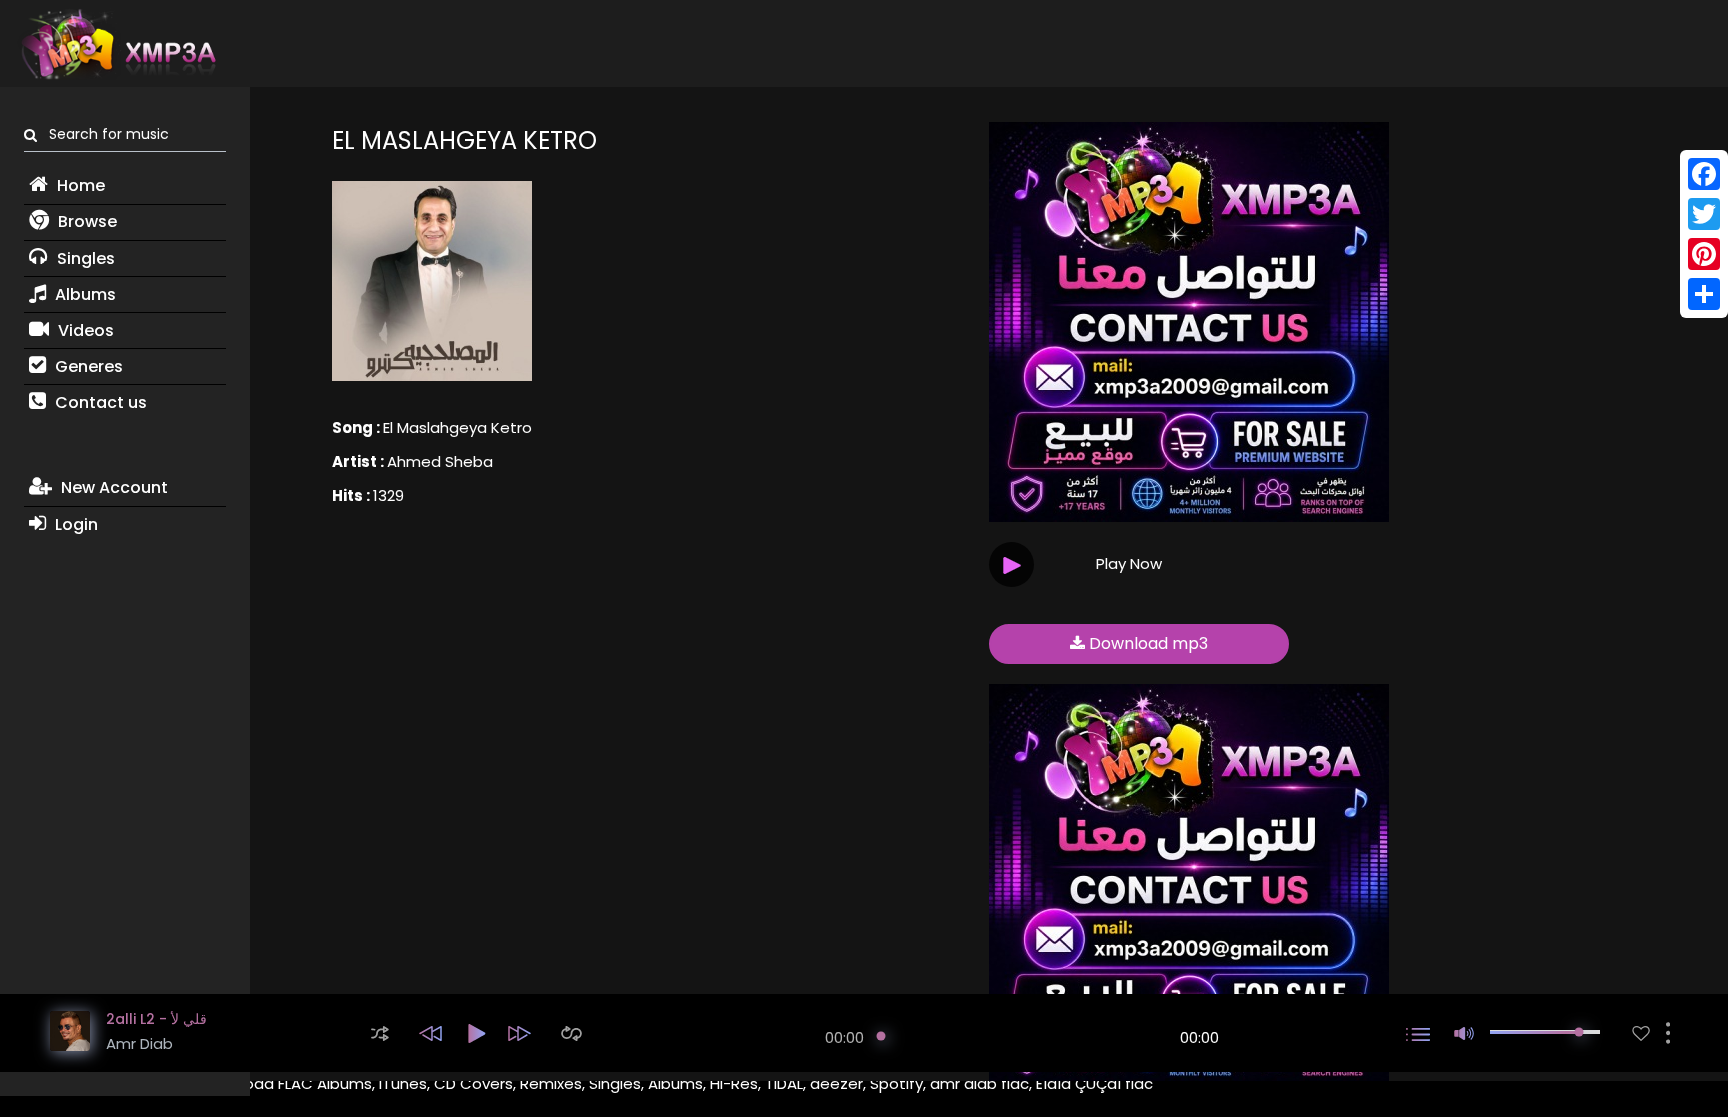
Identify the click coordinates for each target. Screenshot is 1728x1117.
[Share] (1704, 294)
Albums (83, 294)
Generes (87, 366)
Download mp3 (1146, 643)
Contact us (99, 402)
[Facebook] (1704, 174)
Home (79, 185)
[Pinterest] (1704, 254)
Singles (84, 258)
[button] (380, 1033)
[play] (1641, 1033)
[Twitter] (1704, 214)
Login (74, 524)
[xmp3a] (117, 44)
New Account (112, 487)
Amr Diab (139, 1043)
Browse (85, 221)
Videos (84, 330)
